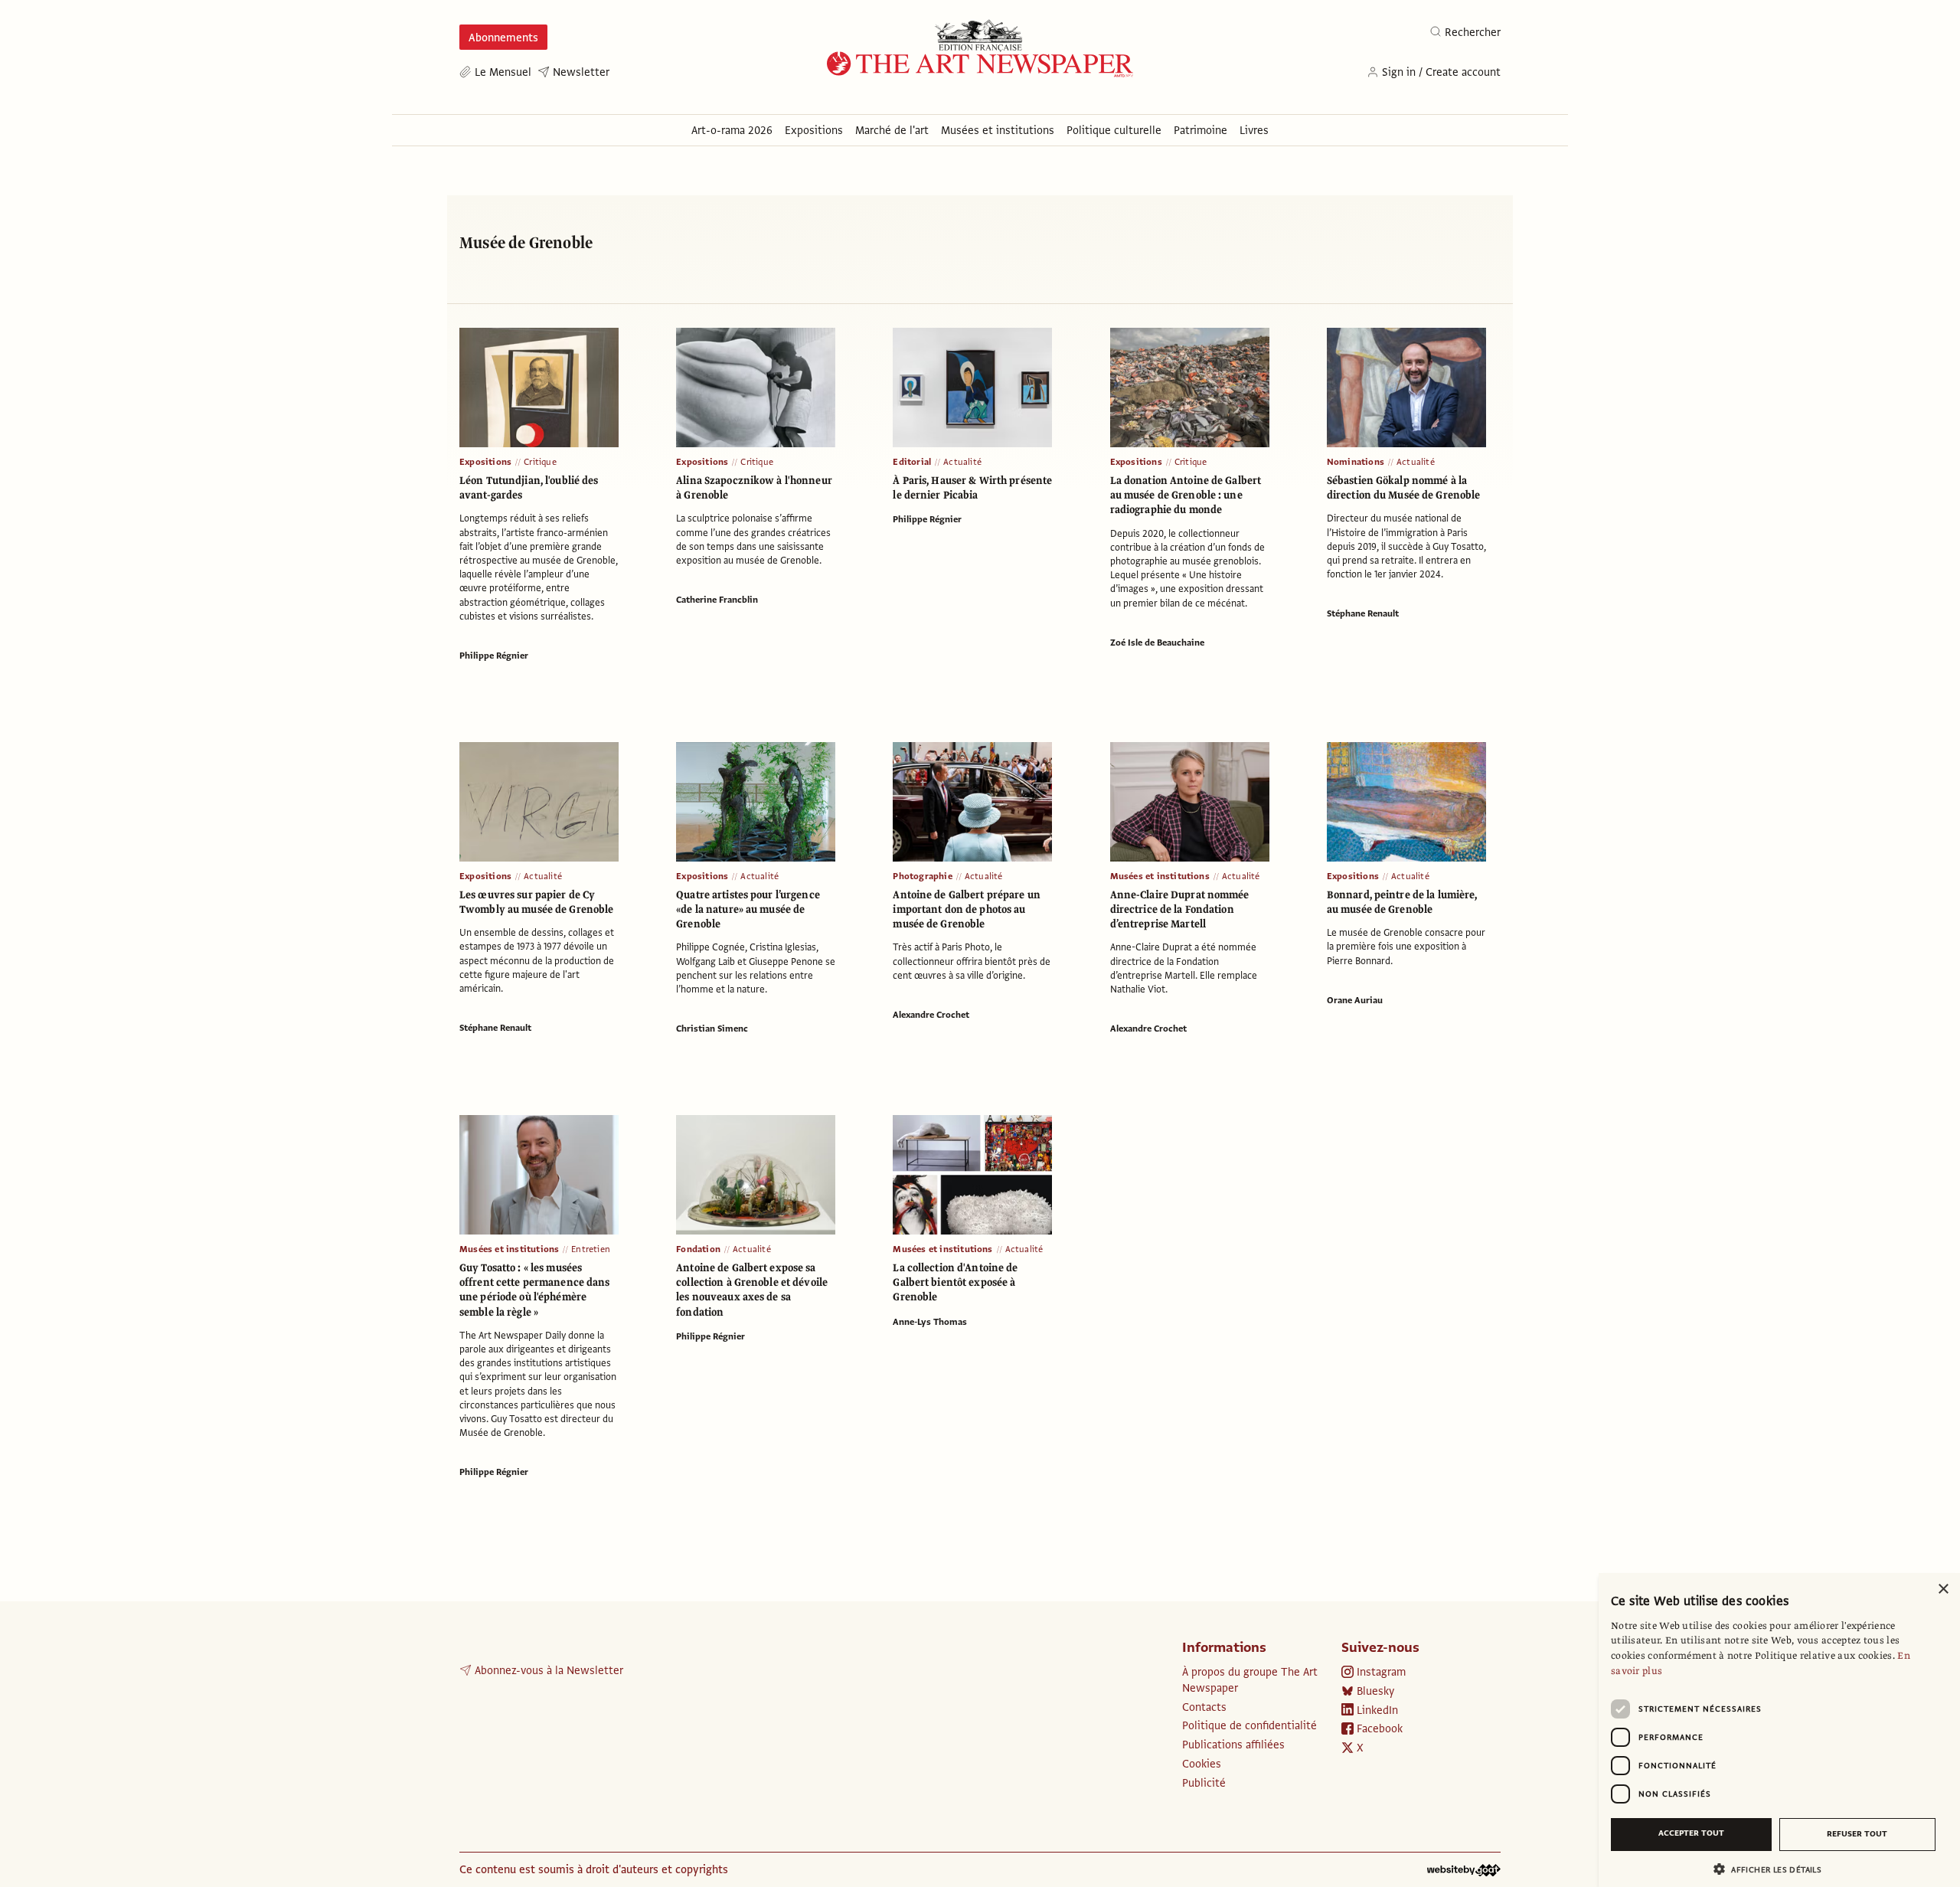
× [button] (1943, 1589)
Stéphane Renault (1363, 613)
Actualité (962, 462)
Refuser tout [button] (1857, 1834)
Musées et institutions (1160, 876)
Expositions (485, 462)
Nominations (1356, 462)
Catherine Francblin (717, 600)
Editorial (912, 462)
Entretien (591, 1249)
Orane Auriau (1355, 1000)
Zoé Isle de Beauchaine (1157, 643)
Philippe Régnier (494, 656)
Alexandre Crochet (931, 1015)
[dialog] (1779, 1730)
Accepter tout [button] (1691, 1833)
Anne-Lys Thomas (930, 1322)
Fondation (698, 1249)
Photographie (922, 876)
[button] (1773, 1869)
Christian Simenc (712, 1029)
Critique (540, 462)
